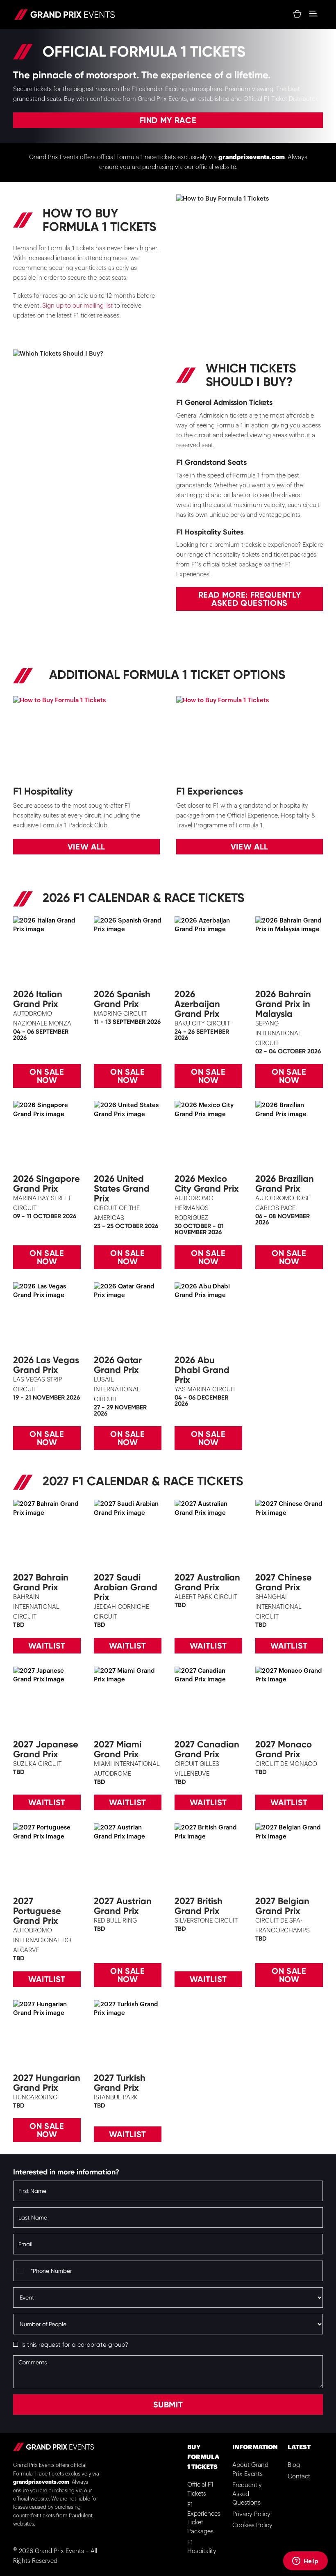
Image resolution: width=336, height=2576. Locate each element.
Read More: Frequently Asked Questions (250, 599)
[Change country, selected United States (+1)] (21, 2271)
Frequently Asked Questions (247, 2494)
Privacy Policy (251, 2514)
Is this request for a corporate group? (75, 2345)
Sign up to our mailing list (77, 306)
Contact (299, 2477)
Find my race (168, 120)
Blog (294, 2465)
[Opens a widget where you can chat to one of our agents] (305, 2562)
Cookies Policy (252, 2525)
